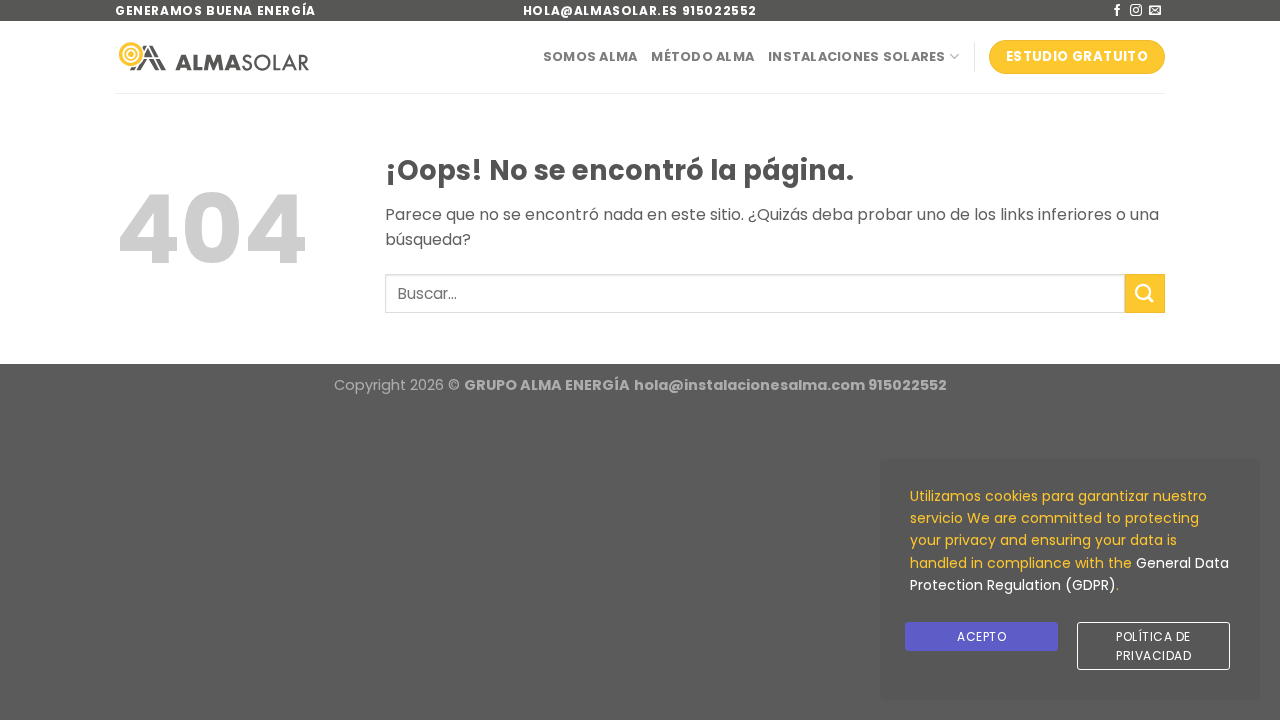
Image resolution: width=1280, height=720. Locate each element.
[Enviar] (1145, 293)
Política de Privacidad (1153, 646)
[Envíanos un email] (1155, 11)
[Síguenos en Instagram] (1136, 11)
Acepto (981, 636)
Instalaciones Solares (856, 56)
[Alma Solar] (214, 56)
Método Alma (702, 56)
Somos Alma (590, 56)
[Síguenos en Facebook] (1117, 11)
